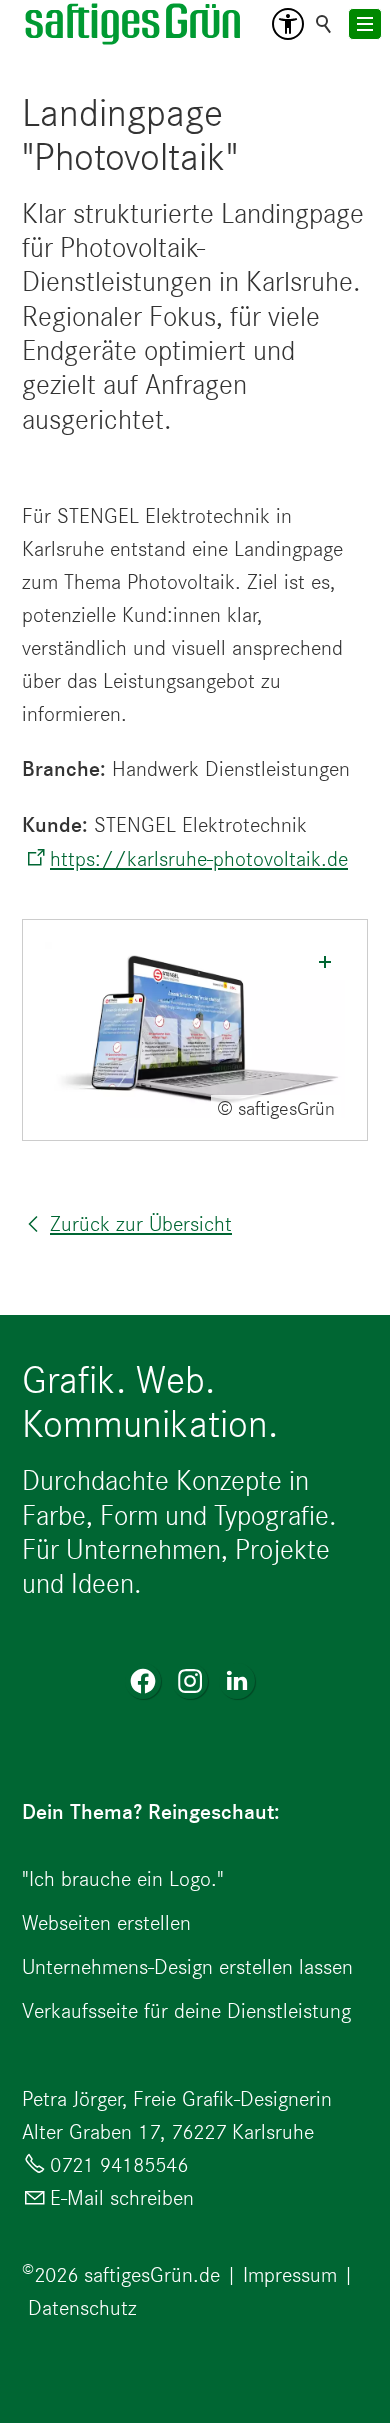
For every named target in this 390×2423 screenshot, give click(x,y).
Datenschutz (82, 2307)
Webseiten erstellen (106, 1922)
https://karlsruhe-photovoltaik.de (199, 858)
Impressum (290, 2274)
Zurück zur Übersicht (141, 1223)
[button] (288, 24)
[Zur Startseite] (134, 24)
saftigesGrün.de (152, 2274)
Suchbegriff (324, 24)
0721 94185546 (119, 2164)
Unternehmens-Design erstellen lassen (187, 1966)
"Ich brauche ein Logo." (123, 1878)
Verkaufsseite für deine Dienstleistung (186, 2010)
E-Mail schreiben (122, 2197)
